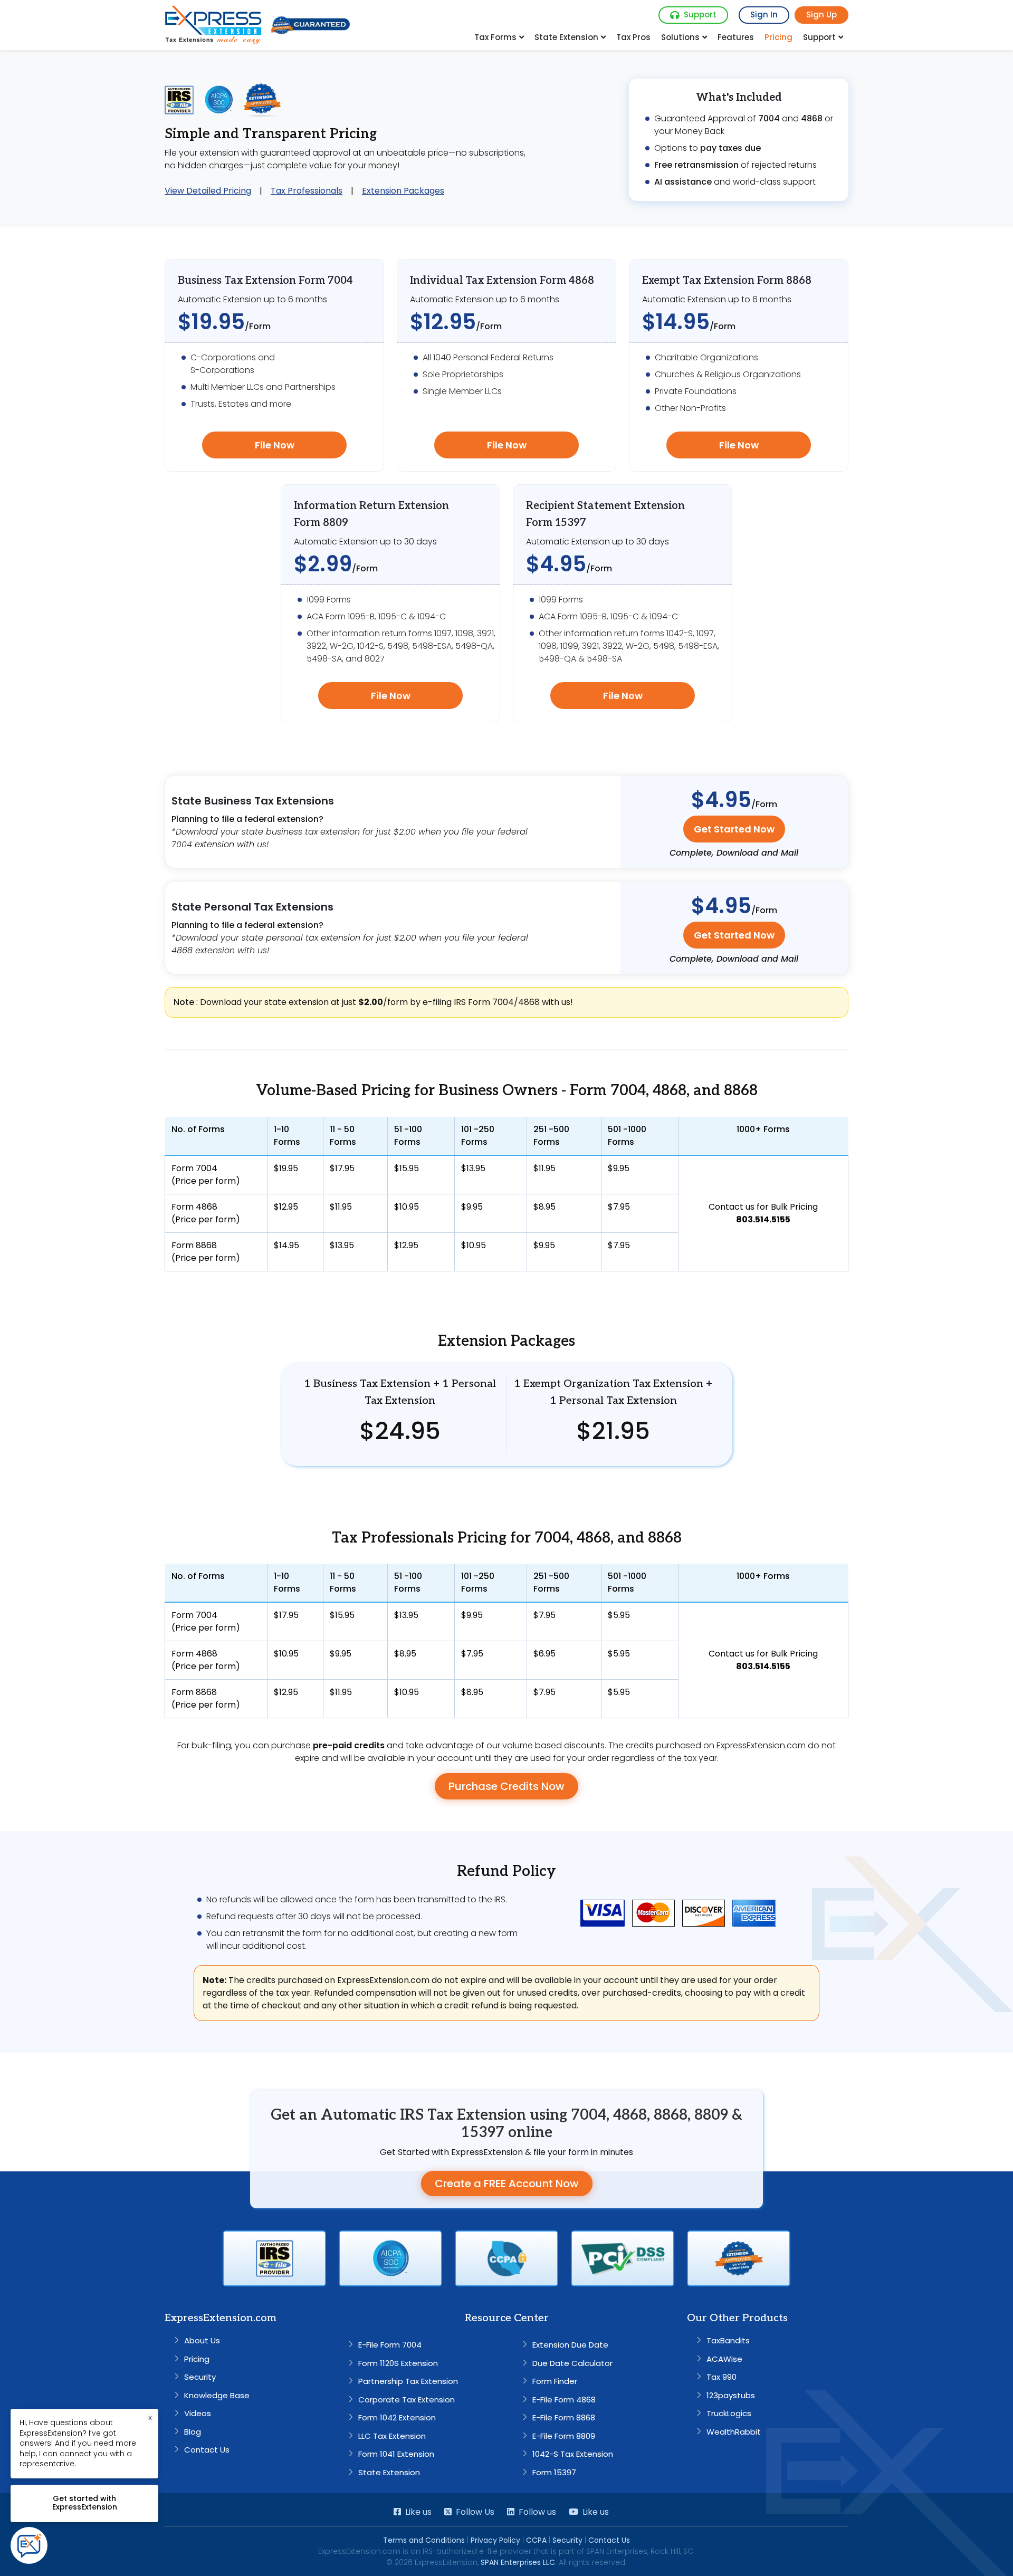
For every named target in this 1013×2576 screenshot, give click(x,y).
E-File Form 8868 (564, 2417)
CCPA (536, 2540)
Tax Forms (495, 37)
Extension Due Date (570, 2345)
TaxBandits (728, 2340)
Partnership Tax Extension (408, 2381)
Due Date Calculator (572, 2363)
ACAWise (724, 2359)
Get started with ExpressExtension (85, 2503)
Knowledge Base (217, 2395)
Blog (193, 2432)
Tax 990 (721, 2377)
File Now (275, 445)
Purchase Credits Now (506, 1786)
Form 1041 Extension (396, 2454)
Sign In (764, 15)
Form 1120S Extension (398, 2363)
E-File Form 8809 (564, 2436)
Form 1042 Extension (397, 2417)
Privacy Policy (495, 2540)
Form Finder (555, 2381)
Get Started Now (734, 829)
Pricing (778, 37)
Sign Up (821, 15)
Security (200, 2377)
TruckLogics (729, 2413)
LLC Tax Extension (392, 2436)
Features (736, 37)
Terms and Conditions (424, 2540)
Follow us (537, 2512)
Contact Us (207, 2450)
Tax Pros (633, 37)
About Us (202, 2340)
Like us (418, 2512)
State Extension (566, 37)
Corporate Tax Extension (407, 2400)
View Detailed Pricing (208, 191)
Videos (198, 2413)
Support (700, 15)
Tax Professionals (307, 191)
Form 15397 (554, 2472)
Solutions (680, 37)
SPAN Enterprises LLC (518, 2562)
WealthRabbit (734, 2432)
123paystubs (731, 2395)
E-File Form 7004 (390, 2345)
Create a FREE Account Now (507, 2184)
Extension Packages (403, 191)
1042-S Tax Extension (573, 2454)
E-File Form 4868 (564, 2400)
